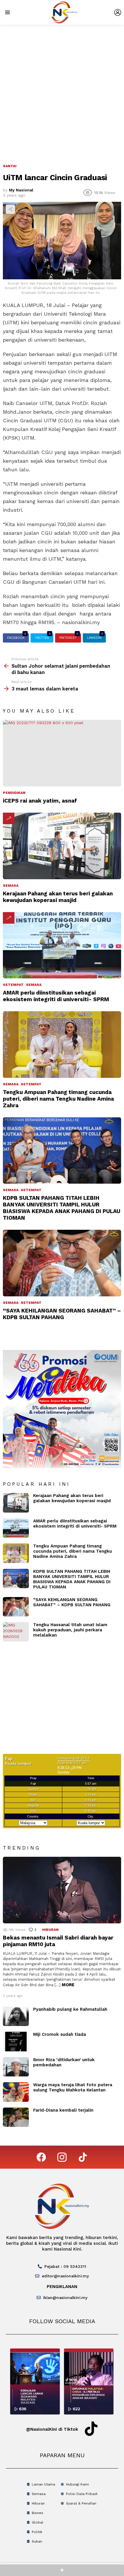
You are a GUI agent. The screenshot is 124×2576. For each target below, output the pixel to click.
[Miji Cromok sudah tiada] (16, 2042)
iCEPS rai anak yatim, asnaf (40, 801)
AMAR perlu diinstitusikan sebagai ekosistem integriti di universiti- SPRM (56, 996)
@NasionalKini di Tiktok (52, 2429)
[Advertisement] (62, 90)
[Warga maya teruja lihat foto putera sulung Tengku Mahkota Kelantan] (16, 2092)
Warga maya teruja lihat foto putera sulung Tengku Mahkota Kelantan (73, 2087)
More (68, 1985)
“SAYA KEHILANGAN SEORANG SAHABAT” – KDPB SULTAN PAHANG (62, 1314)
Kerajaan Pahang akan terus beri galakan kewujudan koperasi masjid (58, 897)
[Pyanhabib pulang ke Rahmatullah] (16, 2016)
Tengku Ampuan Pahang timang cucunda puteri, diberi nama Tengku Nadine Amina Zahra (58, 1099)
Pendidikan (14, 793)
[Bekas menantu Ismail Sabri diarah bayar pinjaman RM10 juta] (62, 1890)
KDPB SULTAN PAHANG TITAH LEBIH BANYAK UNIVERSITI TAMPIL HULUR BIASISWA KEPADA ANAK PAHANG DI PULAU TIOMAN (62, 1208)
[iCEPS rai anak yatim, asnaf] (62, 753)
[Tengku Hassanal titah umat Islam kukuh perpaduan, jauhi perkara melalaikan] (16, 1632)
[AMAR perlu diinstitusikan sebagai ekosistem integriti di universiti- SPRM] (62, 945)
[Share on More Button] (62, 2570)
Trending (9, 818)
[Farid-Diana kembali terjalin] (16, 2117)
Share (10, 209)
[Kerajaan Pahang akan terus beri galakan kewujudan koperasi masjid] (62, 846)
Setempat (13, 985)
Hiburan (50, 1930)
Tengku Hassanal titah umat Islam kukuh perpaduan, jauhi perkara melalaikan (70, 1630)
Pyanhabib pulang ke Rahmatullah (70, 2009)
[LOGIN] (118, 12)
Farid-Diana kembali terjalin (63, 2110)
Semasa (11, 886)
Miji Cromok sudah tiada (60, 2034)
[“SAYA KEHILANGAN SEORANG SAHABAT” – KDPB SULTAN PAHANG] (62, 1263)
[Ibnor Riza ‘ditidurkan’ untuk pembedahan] (16, 2067)
